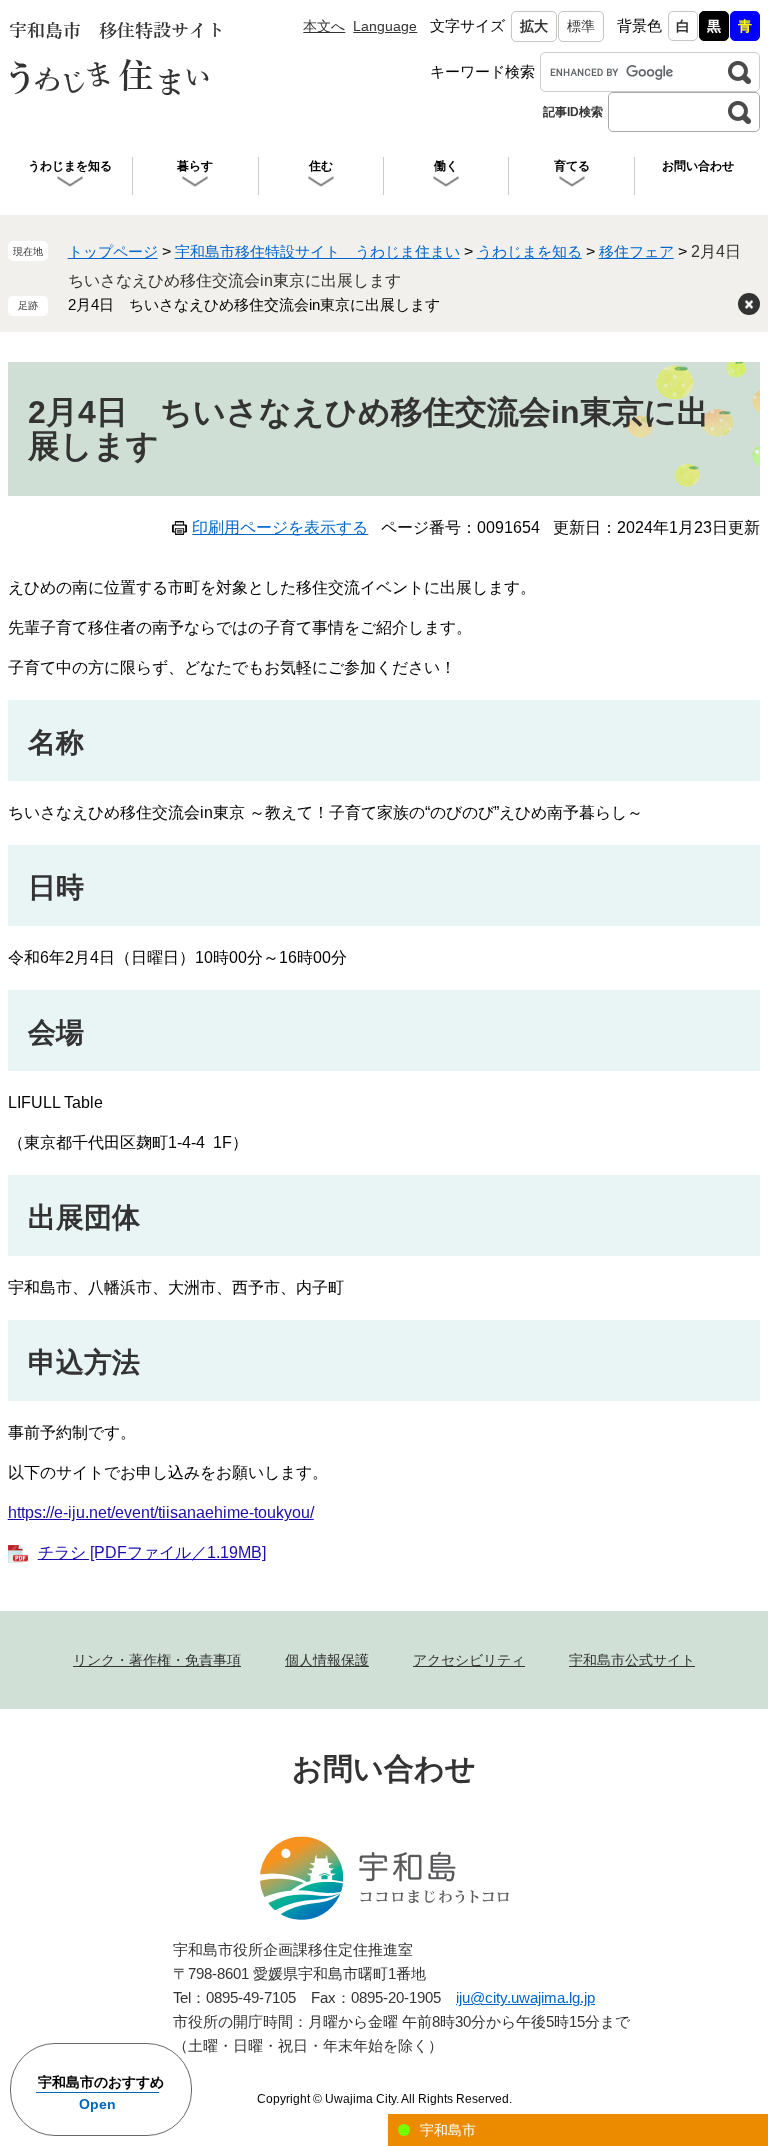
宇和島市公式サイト (632, 1660)
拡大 (534, 26)
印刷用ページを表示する (280, 527)
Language (385, 26)
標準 (581, 26)
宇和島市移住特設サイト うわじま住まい (317, 251)
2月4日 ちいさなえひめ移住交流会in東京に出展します (254, 304)
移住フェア (636, 251)
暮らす (195, 166)
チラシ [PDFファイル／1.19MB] (152, 1552)
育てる (572, 166)
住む (321, 166)
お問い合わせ (698, 166)
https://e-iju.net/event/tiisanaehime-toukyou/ (161, 1512)
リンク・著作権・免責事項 (157, 1660)
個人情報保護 (327, 1660)
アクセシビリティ (469, 1660)
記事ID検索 (573, 112)
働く (446, 166)
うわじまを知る (70, 166)
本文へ (324, 26)
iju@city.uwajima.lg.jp (525, 1997)
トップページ (113, 251)
